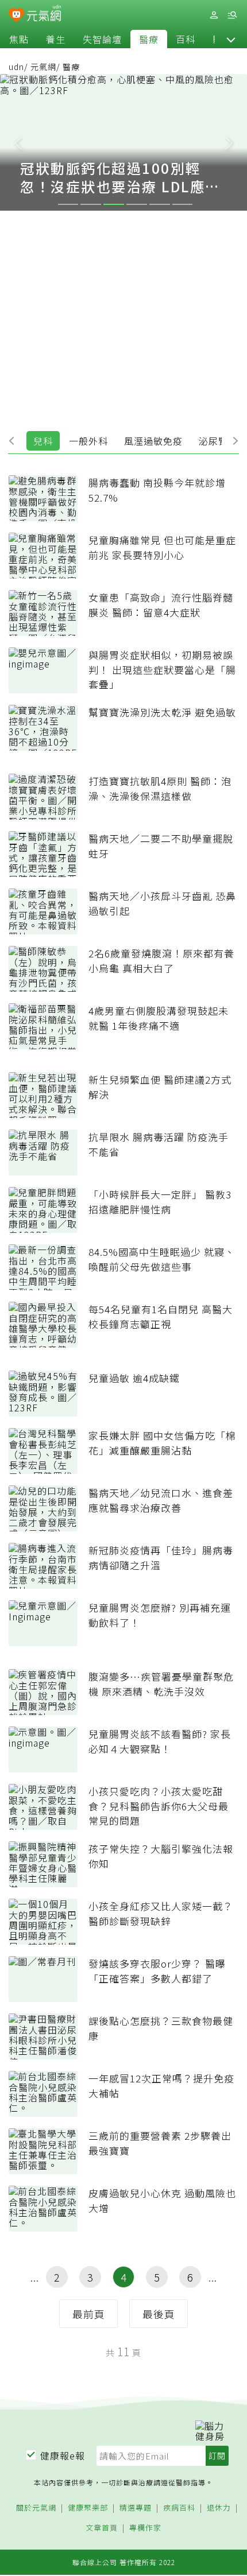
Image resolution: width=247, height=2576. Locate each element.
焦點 (19, 39)
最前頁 (89, 2314)
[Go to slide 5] (160, 204)
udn (16, 67)
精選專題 (136, 2508)
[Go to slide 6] (183, 204)
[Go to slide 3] (114, 204)
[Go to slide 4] (137, 204)
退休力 (219, 2508)
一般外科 (88, 441)
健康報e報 (63, 2455)
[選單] (232, 15)
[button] (231, 39)
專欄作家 (145, 2528)
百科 (186, 39)
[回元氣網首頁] (44, 15)
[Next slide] (229, 142)
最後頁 (159, 2314)
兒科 (43, 441)
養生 (56, 39)
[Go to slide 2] (91, 204)
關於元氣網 (36, 2508)
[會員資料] (214, 15)
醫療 (149, 39)
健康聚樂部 (88, 2508)
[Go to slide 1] (68, 204)
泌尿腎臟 (218, 441)
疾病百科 (179, 2508)
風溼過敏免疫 (153, 441)
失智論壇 (102, 39)
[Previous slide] (18, 142)
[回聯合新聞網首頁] (16, 16)
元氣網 (43, 67)
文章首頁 (102, 2528)
